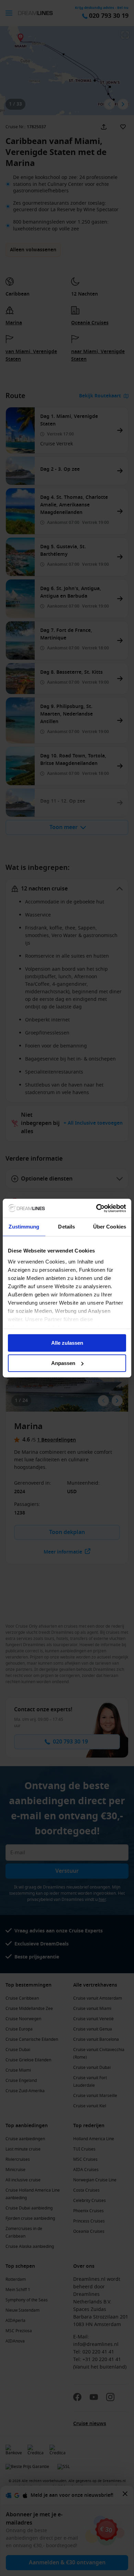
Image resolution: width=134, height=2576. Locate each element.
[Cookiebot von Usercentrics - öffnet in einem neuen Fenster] (96, 1208)
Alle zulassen (67, 1343)
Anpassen (63, 1363)
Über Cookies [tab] (110, 1227)
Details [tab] (66, 1227)
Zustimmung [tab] (24, 1227)
